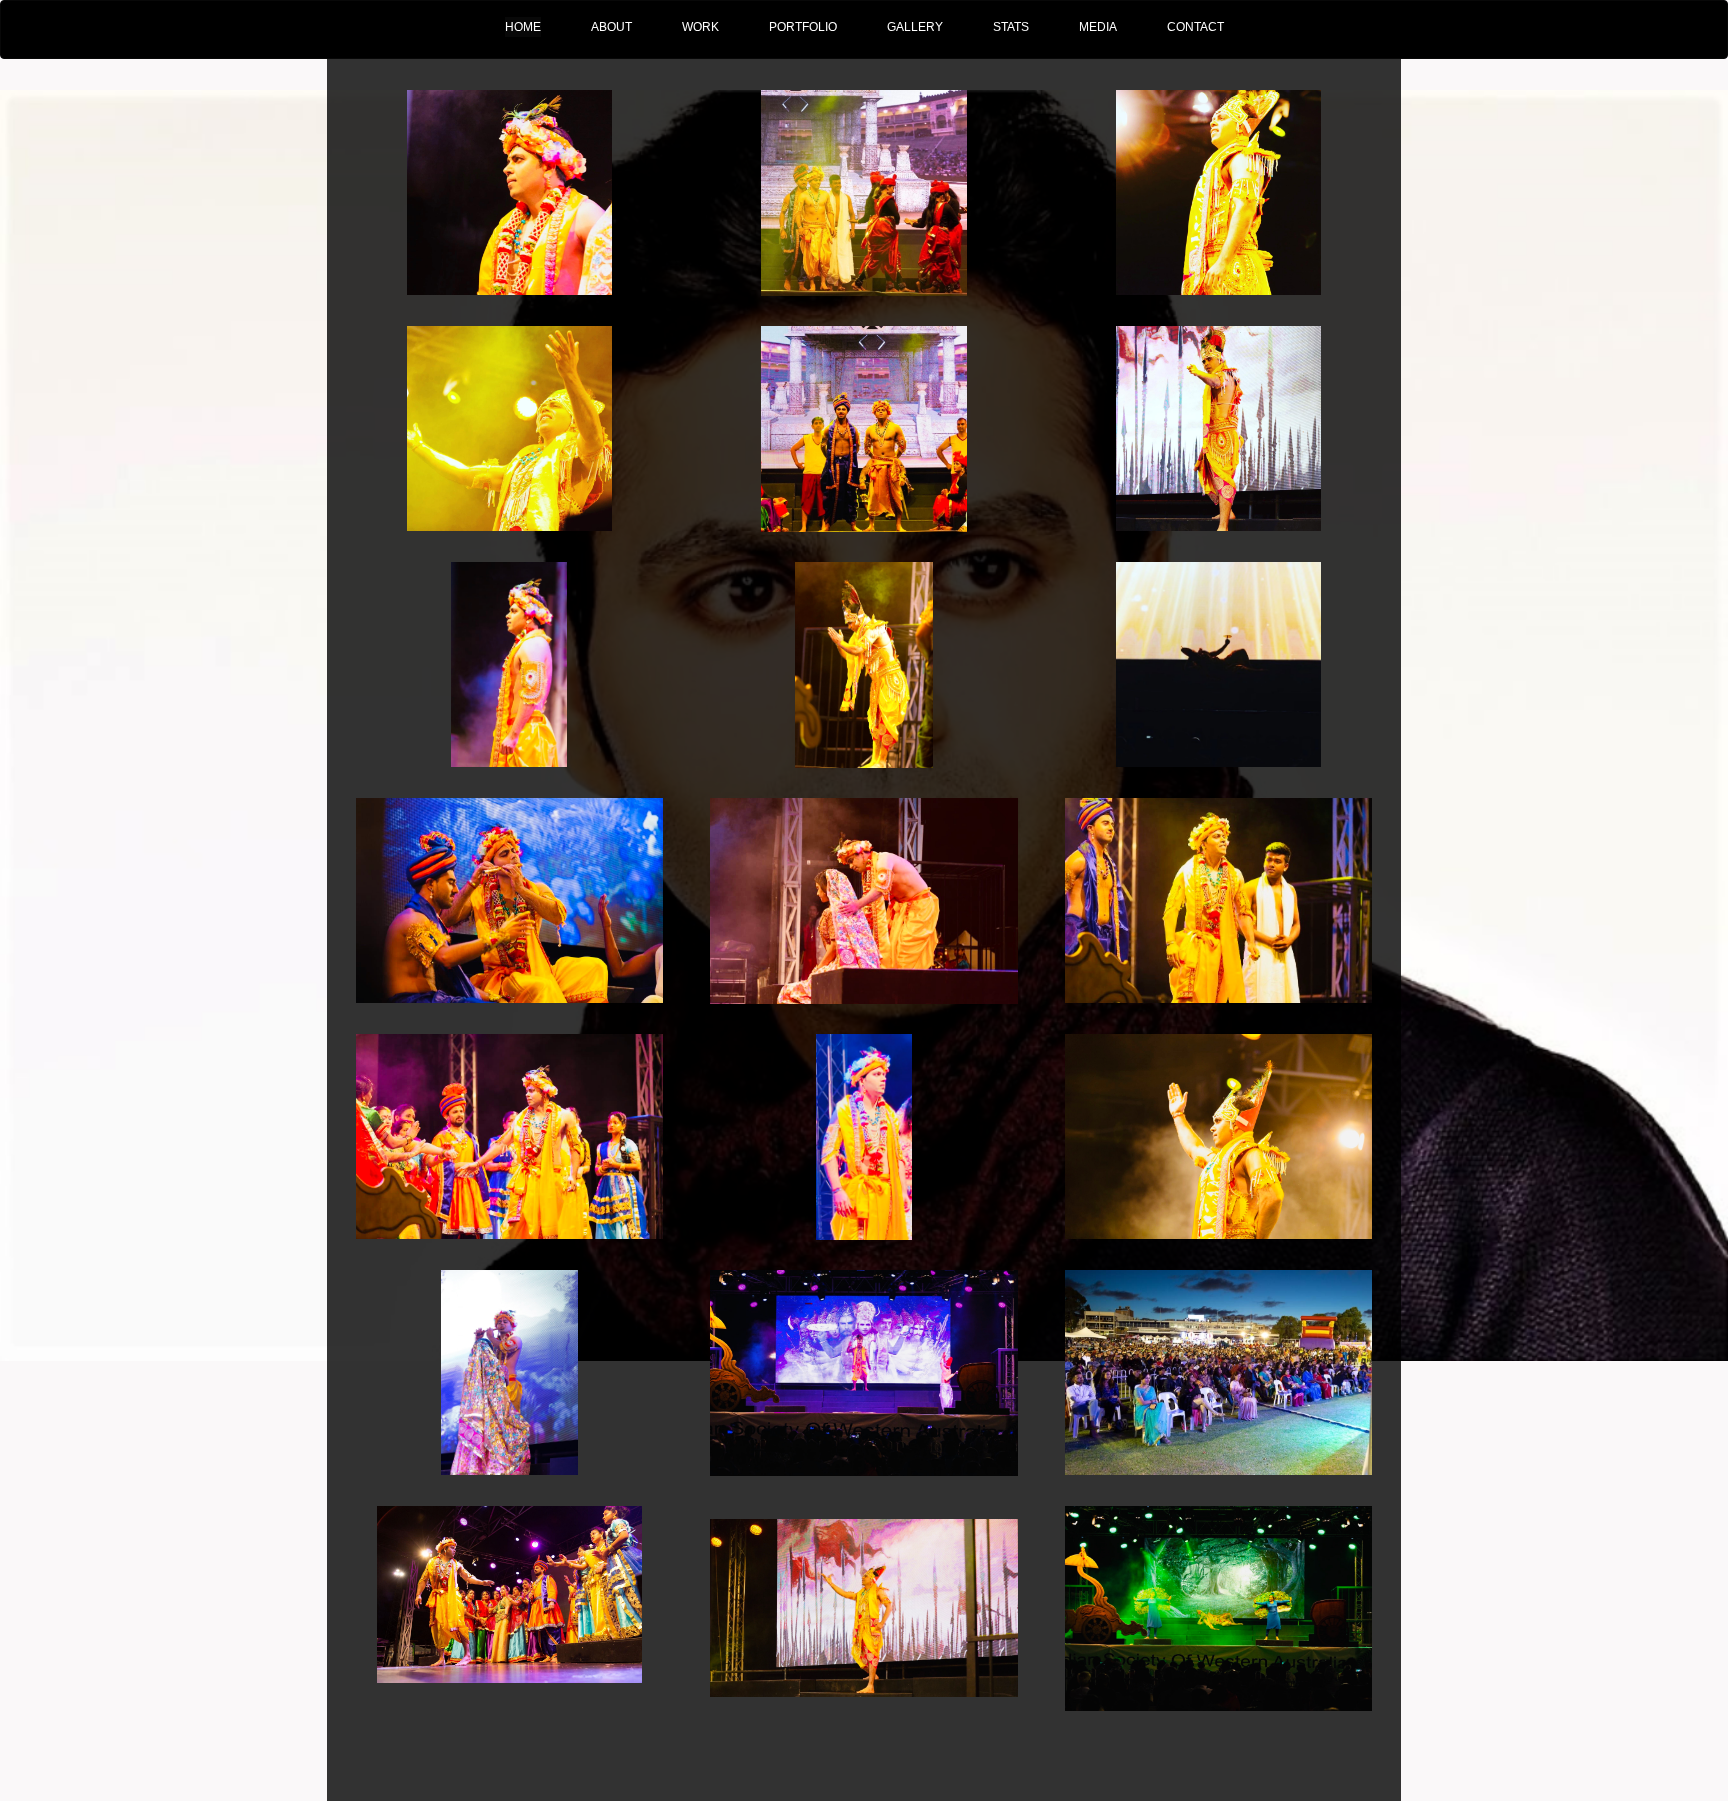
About (611, 27)
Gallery (915, 27)
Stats (1011, 27)
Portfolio (803, 27)
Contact (1195, 27)
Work (700, 27)
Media (1098, 27)
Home (523, 27)
